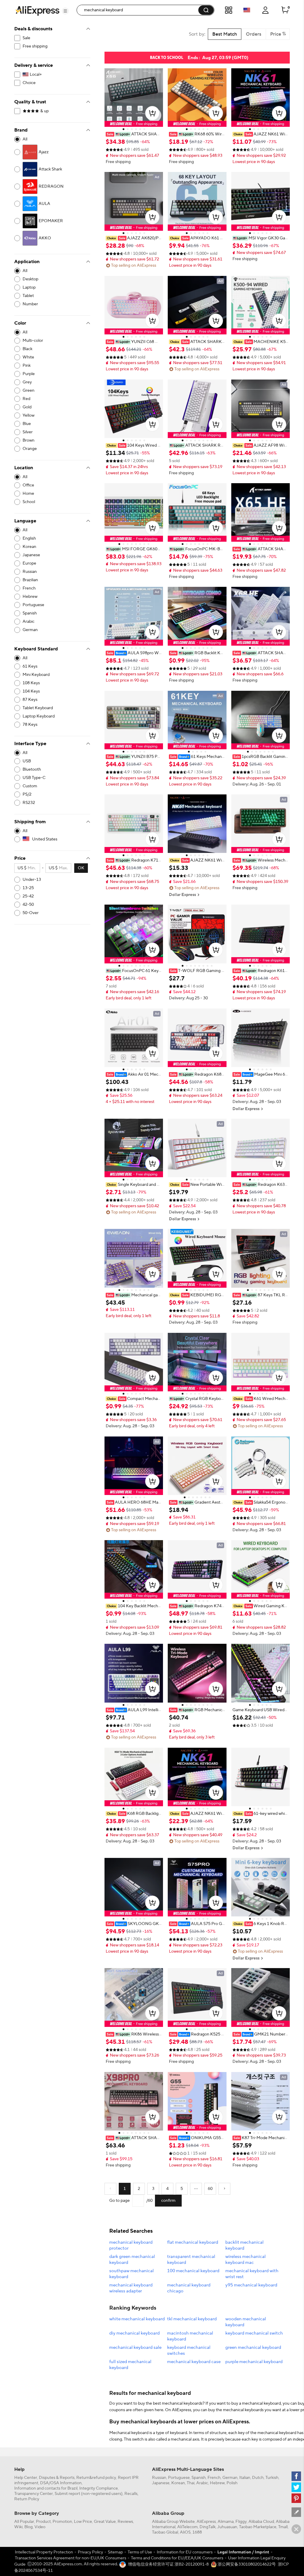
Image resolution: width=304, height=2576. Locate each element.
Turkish (272, 2478)
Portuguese (179, 2478)
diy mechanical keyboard (134, 2333)
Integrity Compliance (99, 2488)
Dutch (258, 2478)
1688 (197, 2532)
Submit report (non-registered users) (89, 2494)
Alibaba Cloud (261, 2522)
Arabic (202, 2483)
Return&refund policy (96, 2478)
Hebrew (217, 2483)
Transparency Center (34, 2494)
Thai (191, 2483)
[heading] (134, 134)
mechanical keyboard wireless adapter (131, 2288)
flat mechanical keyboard (193, 2242)
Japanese (161, 2483)
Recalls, (131, 2494)
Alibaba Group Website (173, 2522)
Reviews (125, 2522)
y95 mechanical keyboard (251, 2285)
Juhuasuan (227, 2527)
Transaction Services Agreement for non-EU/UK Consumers (71, 2558)
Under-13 (32, 880)
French (214, 2478)
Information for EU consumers (185, 2552)
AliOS (185, 2532)
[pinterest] (296, 2498)
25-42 (28, 896)
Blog (28, 2527)
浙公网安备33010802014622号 (246, 2564)
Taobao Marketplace (258, 2527)
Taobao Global (165, 2532)
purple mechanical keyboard (254, 2362)
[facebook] (296, 2476)
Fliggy (241, 2522)
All (25, 139)
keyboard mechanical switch (254, 2333)
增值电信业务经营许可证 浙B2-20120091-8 (168, 2564)
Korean (178, 2483)
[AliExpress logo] (37, 10)
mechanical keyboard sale (135, 2347)
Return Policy (27, 2499)
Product (43, 2522)
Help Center (26, 2478)
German (230, 2478)
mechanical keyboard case (194, 2362)
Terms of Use (140, 2552)
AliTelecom (187, 2527)
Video (40, 2527)
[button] (65, 11)
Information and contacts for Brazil (46, 2488)
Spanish (199, 2478)
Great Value (105, 2522)
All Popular (24, 2522)
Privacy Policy (90, 2552)
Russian (159, 2478)
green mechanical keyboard (253, 2347)
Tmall (283, 2527)
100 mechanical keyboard (193, 2271)
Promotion (62, 2522)
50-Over (31, 913)
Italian (245, 2478)
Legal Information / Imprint (243, 2552)
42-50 (28, 905)
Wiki (18, 2527)
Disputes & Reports (57, 2478)
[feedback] (296, 2512)
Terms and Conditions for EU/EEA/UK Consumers (177, 2558)
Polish (232, 2483)
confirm (168, 2201)
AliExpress (206, 2522)
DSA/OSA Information (61, 2483)
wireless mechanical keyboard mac (246, 2260)
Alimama (226, 2522)
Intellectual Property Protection (44, 2552)
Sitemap (115, 2552)
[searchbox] (140, 10)
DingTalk (208, 2527)
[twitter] (296, 2487)
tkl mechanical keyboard (192, 2319)
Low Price (83, 2522)
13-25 (28, 888)
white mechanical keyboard (137, 2319)
